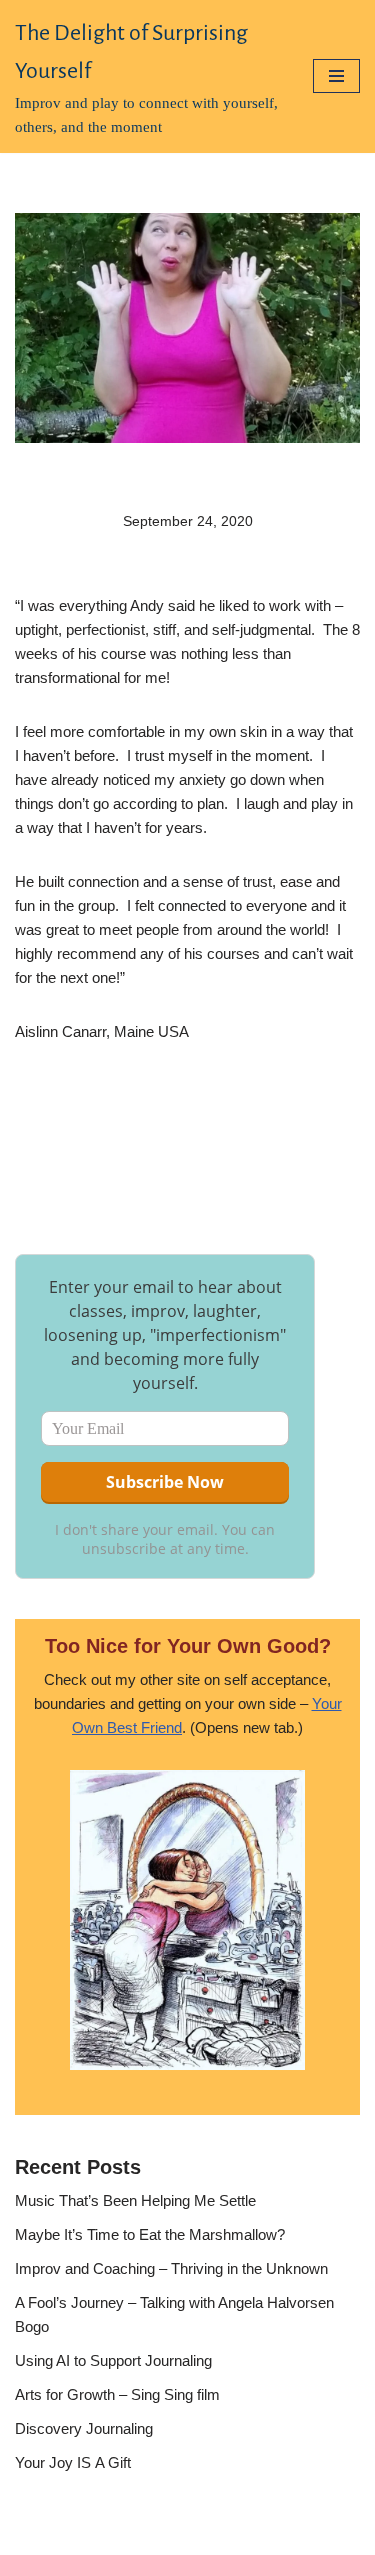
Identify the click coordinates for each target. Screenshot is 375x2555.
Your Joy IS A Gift (73, 2462)
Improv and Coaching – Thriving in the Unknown (171, 2268)
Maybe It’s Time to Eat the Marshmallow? (150, 2234)
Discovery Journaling (84, 2428)
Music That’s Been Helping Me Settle (135, 2200)
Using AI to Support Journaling (113, 2360)
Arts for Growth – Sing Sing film (117, 2394)
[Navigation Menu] (336, 76)
